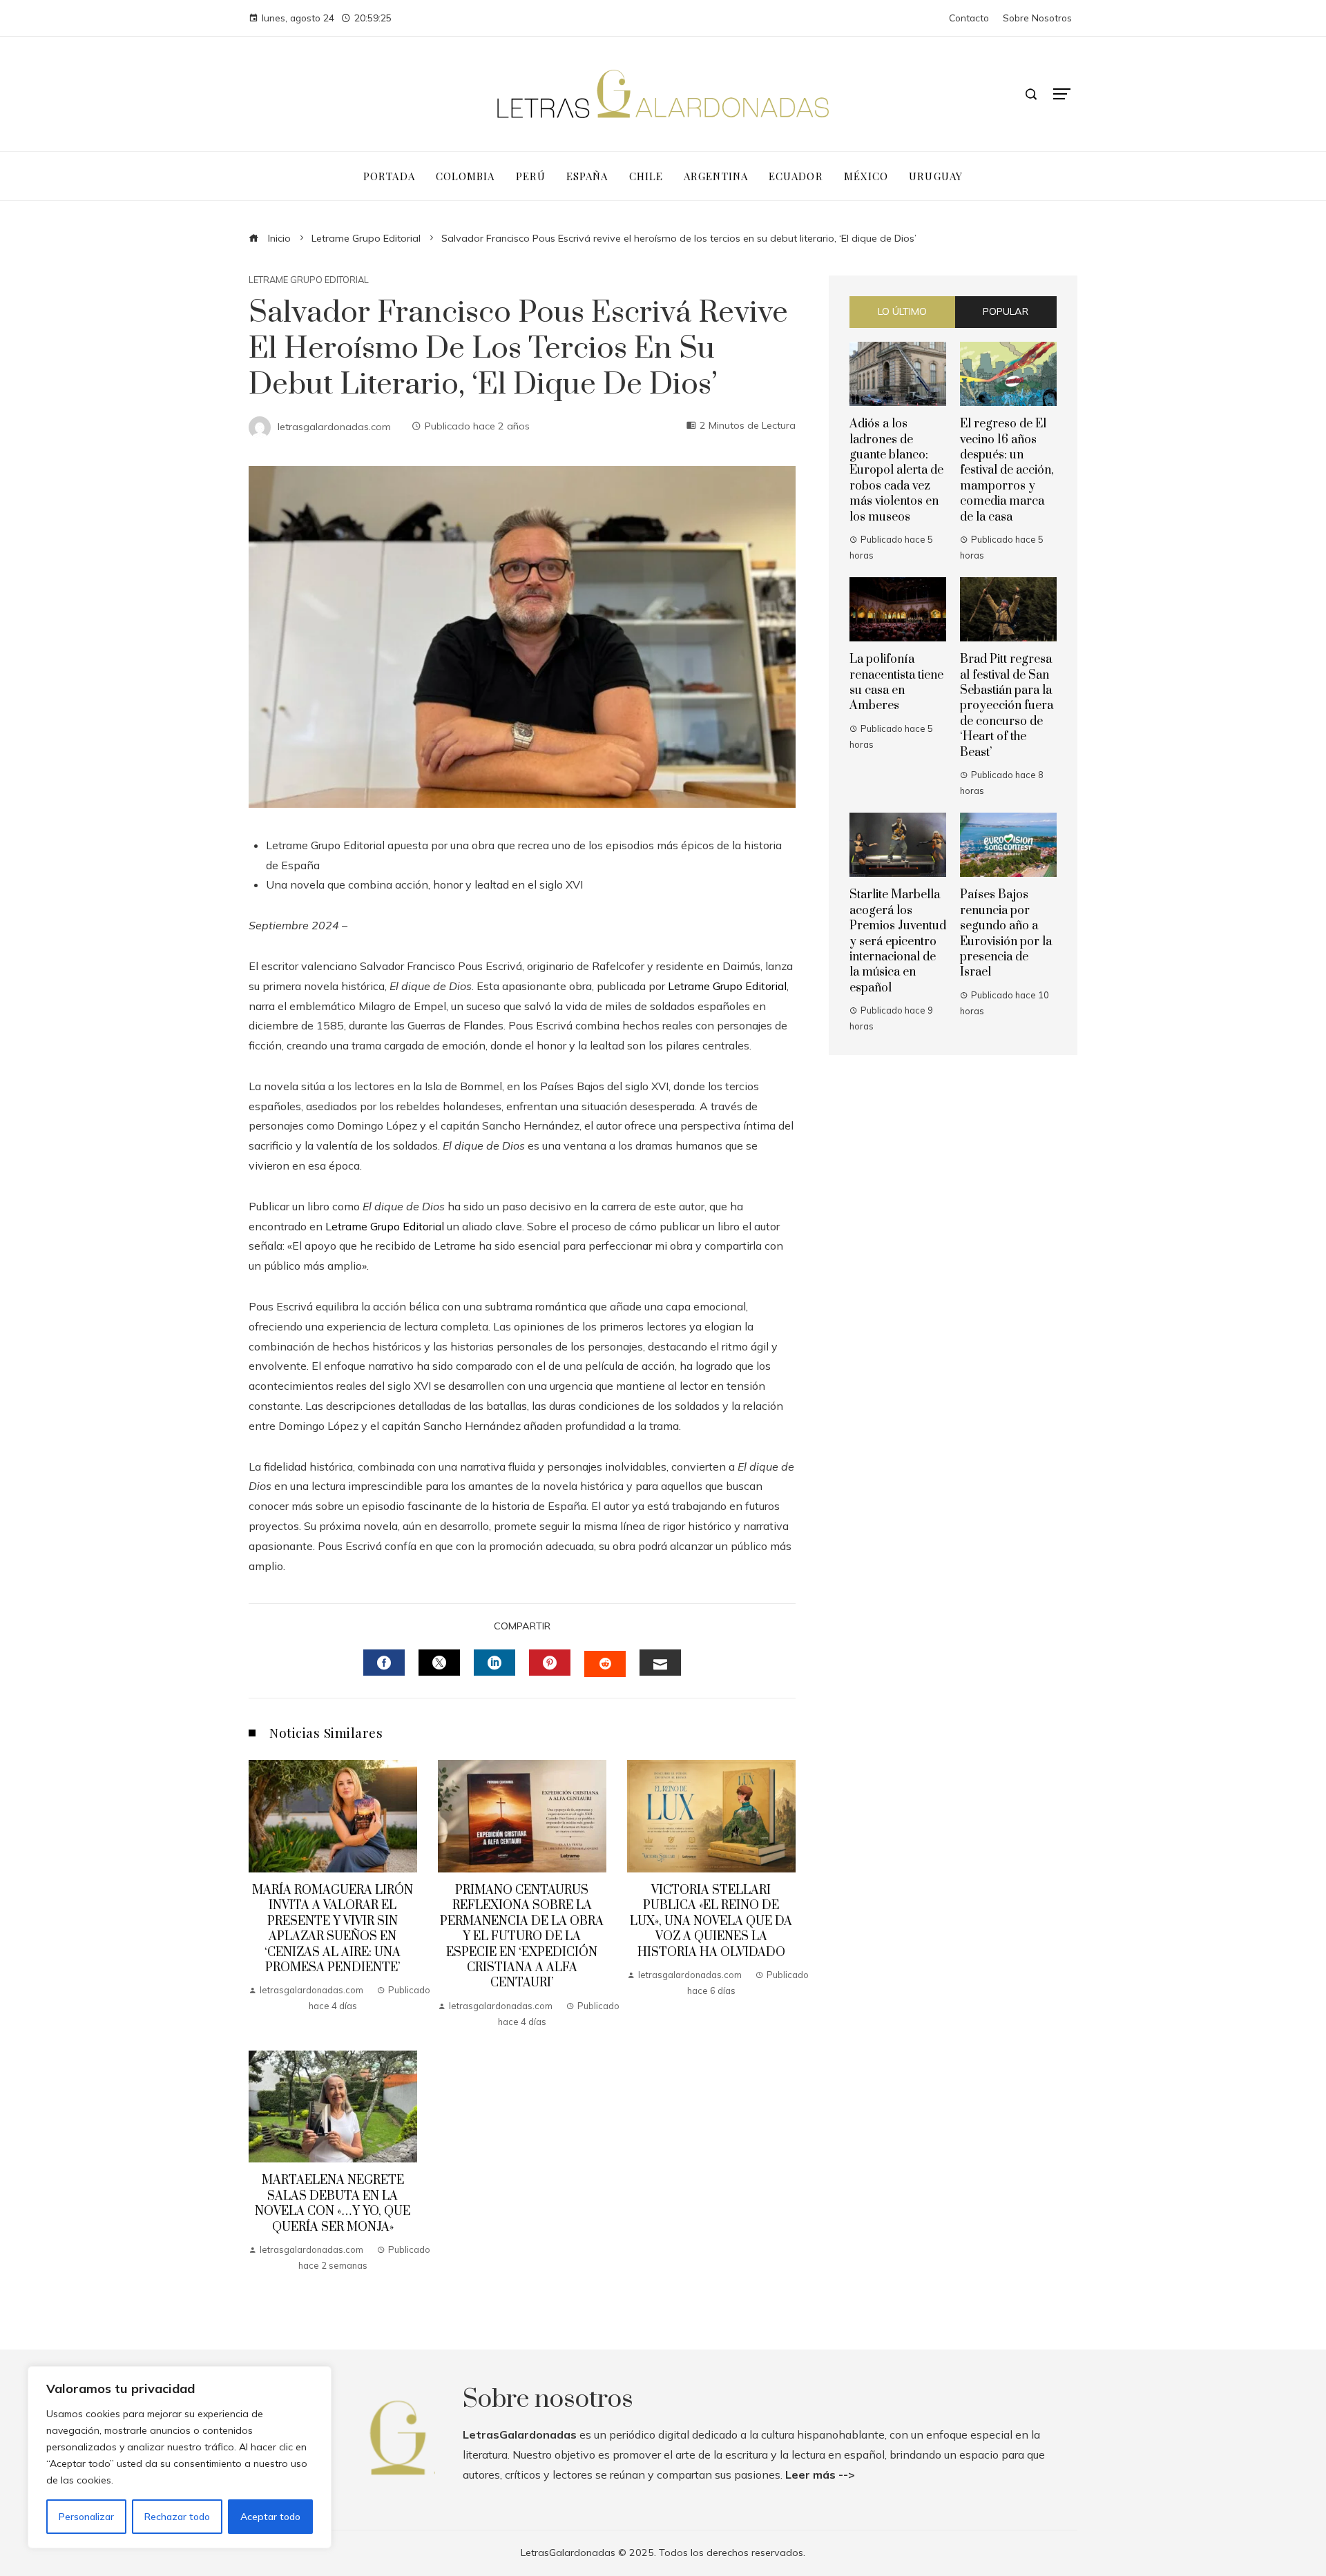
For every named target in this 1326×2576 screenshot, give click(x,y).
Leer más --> (820, 2475)
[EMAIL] (660, 1663)
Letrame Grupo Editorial (309, 280)
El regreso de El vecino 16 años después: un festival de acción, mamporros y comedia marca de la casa (1007, 470)
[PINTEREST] (550, 1663)
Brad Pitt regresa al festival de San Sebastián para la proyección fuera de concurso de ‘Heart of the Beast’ (1007, 706)
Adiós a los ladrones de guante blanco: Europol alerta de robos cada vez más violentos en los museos (896, 470)
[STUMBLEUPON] (605, 1664)
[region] (180, 2457)
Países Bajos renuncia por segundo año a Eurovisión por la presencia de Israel (1006, 933)
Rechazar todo (177, 2517)
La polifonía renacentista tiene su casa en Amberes (896, 682)
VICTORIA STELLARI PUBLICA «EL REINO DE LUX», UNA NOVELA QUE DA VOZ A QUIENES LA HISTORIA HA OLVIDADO (711, 1921)
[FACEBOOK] (384, 1663)
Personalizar (86, 2517)
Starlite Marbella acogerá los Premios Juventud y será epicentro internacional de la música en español (898, 941)
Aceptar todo (270, 2517)
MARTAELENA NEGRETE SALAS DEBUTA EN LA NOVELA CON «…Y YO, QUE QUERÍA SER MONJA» (333, 2204)
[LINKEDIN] (494, 1663)
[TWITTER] (439, 1663)
